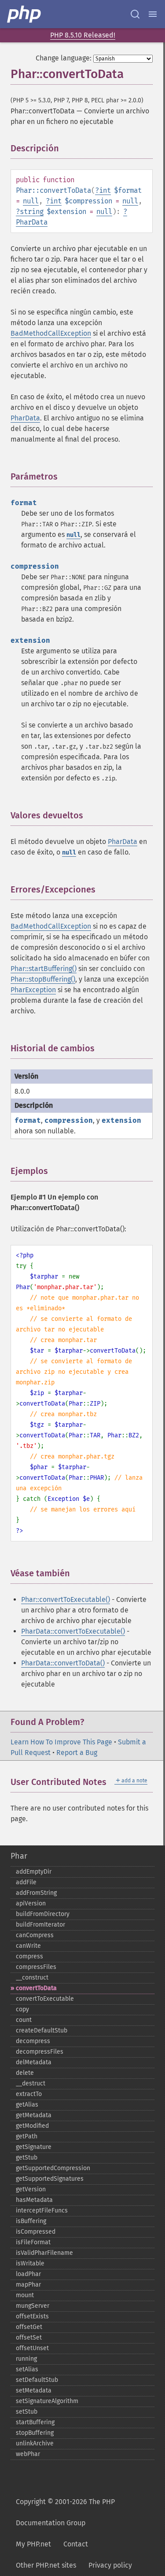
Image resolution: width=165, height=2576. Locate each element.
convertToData (36, 1988)
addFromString (36, 1893)
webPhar (28, 2454)
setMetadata (34, 2390)
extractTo (29, 2094)
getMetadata (34, 2115)
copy (22, 2009)
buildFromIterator (40, 1925)
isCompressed (36, 2232)
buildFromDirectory (43, 1914)
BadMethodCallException (51, 333)
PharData (32, 222)
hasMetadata (34, 2200)
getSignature (34, 2147)
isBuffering (31, 2221)
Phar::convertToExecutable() (66, 1599)
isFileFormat (33, 2242)
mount (25, 2295)
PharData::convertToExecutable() (73, 1631)
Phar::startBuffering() (44, 969)
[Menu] (153, 14)
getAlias (27, 2105)
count (24, 2020)
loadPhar (28, 2274)
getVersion (31, 2189)
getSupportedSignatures (50, 2179)
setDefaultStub (37, 2380)
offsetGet (29, 2327)
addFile (26, 1882)
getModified (32, 2126)
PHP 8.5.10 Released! (83, 35)
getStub (27, 2158)
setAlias (27, 2369)
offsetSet (29, 2338)
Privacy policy (110, 2565)
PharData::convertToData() (63, 1663)
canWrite (28, 1946)
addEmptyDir (34, 1872)
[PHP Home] (25, 14)
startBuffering (35, 2422)
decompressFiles (40, 2052)
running (26, 2359)
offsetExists (32, 2316)
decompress (33, 2041)
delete (25, 2073)
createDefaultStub (42, 2030)
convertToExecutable (45, 1999)
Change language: (64, 58)
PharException (33, 990)
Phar (19, 1856)
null (31, 201)
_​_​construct (32, 1978)
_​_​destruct (31, 2083)
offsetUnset (32, 2348)
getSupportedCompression (53, 2168)
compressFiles (36, 1967)
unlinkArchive (35, 2443)
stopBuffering (35, 2433)
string (32, 212)
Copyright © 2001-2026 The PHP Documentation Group (65, 2512)
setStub (27, 2412)
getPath (27, 2136)
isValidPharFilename (44, 2253)
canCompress (35, 1935)
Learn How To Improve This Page (61, 1742)
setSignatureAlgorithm (47, 2401)
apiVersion (31, 1903)
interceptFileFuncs (42, 2210)
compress (29, 1956)
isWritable (30, 2263)
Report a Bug (77, 1753)
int (105, 190)
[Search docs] (135, 14)
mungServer (33, 2306)
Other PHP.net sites (46, 2565)
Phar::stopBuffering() (43, 979)
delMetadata (34, 2062)
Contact (76, 2544)
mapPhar (28, 2285)
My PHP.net (33, 2544)
